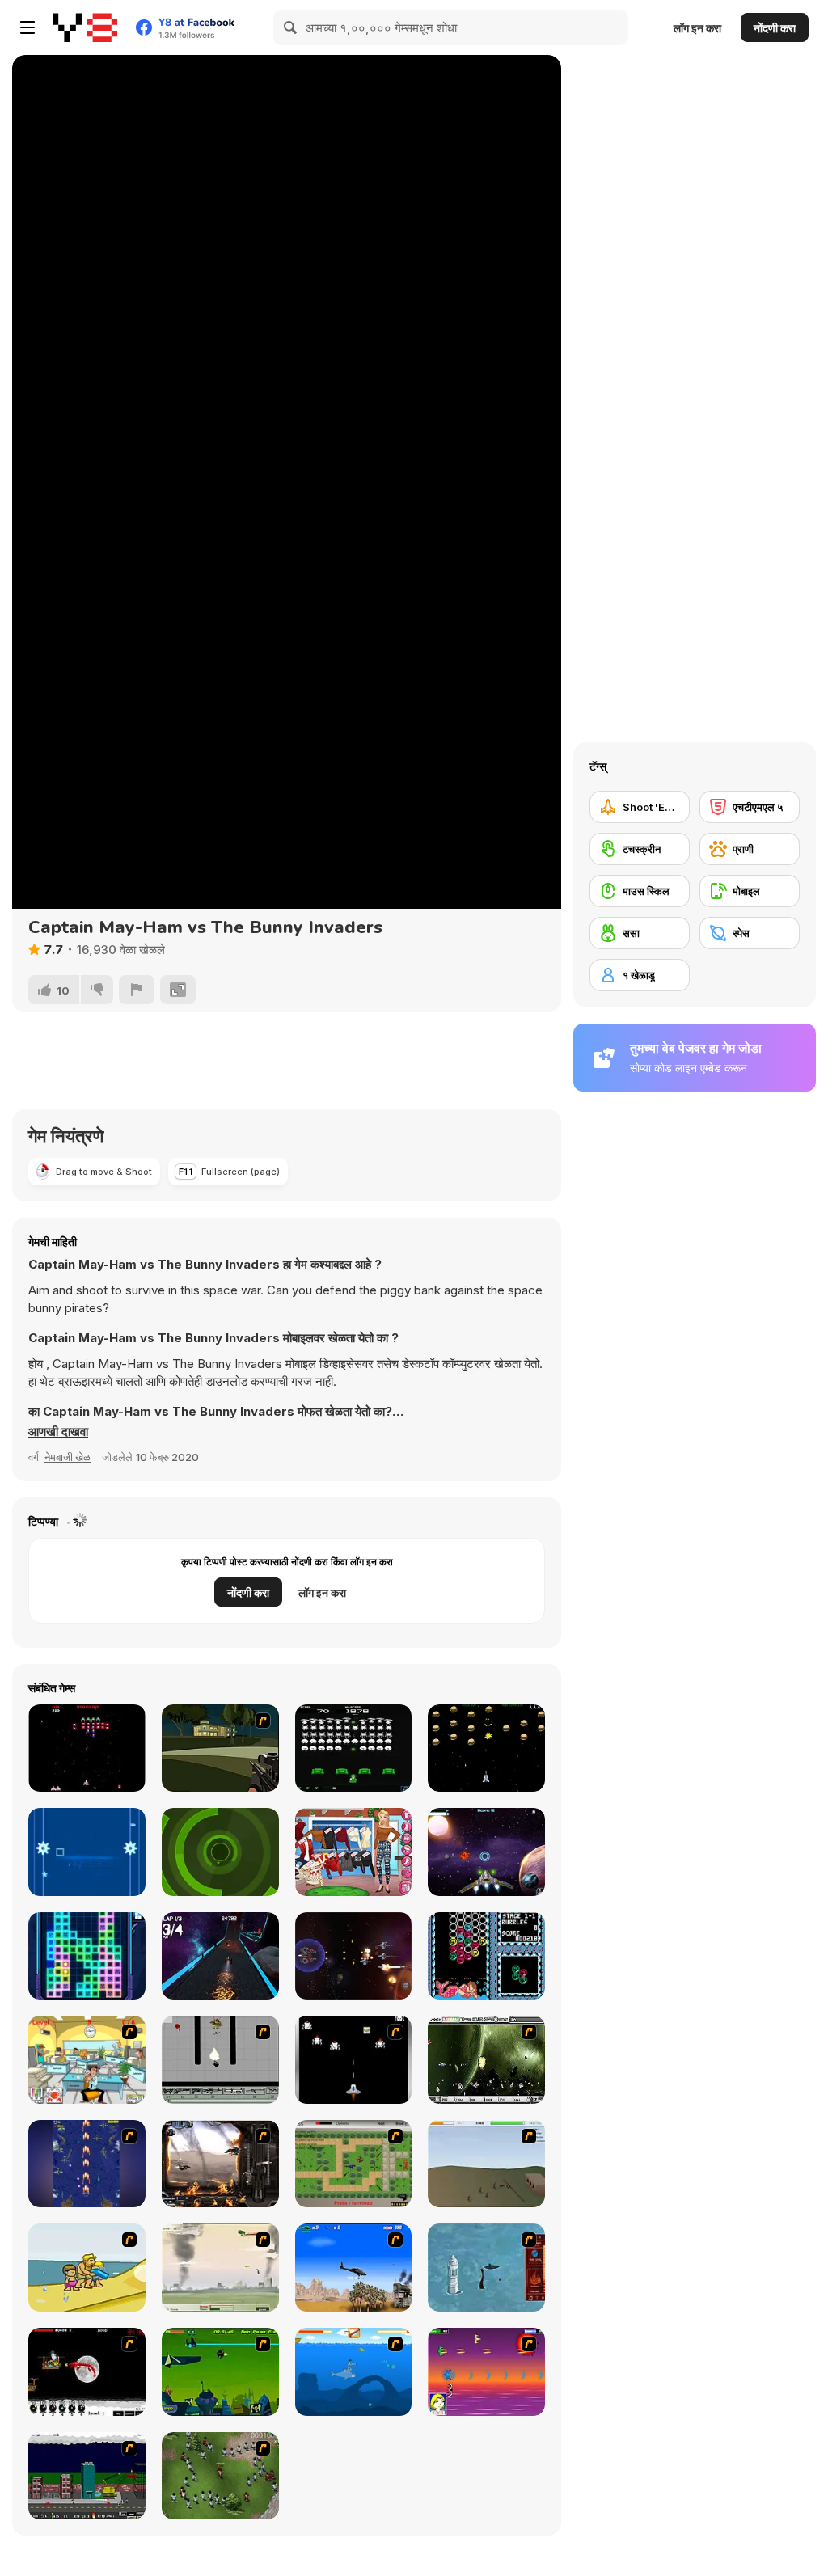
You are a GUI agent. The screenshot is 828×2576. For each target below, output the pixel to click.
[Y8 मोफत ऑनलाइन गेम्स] (85, 27)
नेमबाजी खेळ (68, 1457)
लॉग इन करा (697, 28)
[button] (58, 1432)
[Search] (291, 27)
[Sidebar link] (27, 27)
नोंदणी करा (775, 28)
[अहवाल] (137, 990)
